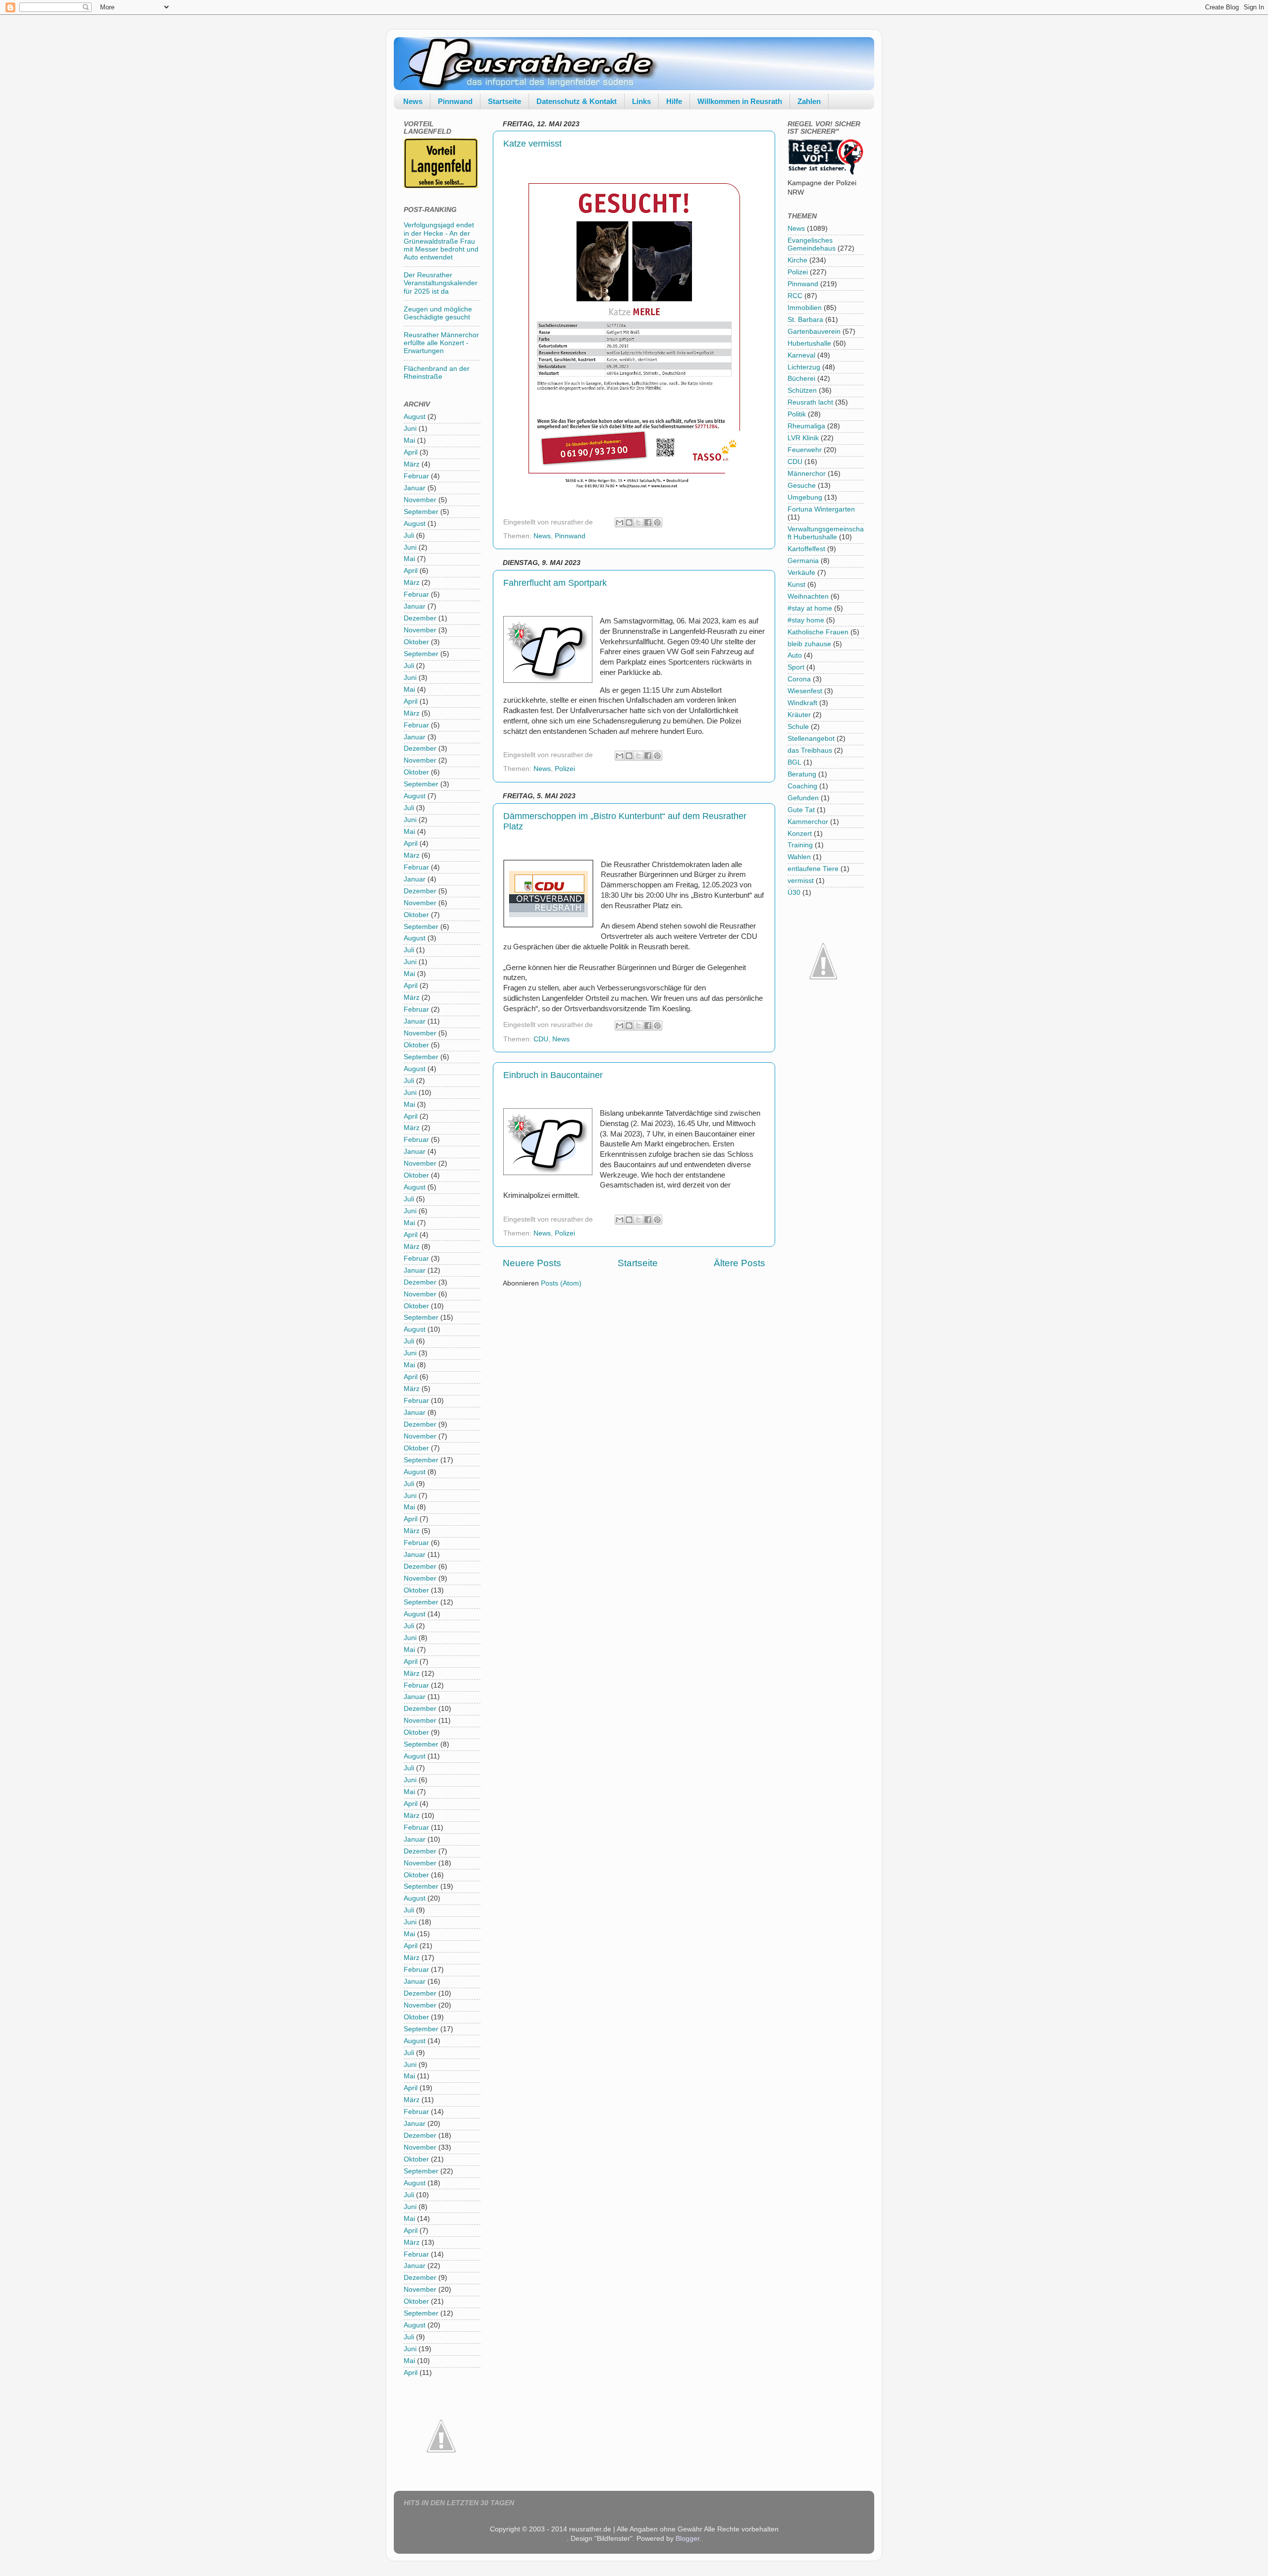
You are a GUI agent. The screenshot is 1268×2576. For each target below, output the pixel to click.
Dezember (420, 618)
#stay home (806, 620)
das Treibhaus (810, 750)
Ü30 (794, 893)
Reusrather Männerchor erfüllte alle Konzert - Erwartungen (441, 343)
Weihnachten (808, 596)
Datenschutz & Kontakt (577, 101)
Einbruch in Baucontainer (553, 1075)
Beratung (802, 774)
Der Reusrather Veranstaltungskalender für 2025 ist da (441, 283)
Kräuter (799, 715)
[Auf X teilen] (638, 522)
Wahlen (799, 857)
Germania (803, 561)
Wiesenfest (805, 691)
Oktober (416, 642)
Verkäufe (801, 573)
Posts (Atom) (561, 1283)
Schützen (802, 390)
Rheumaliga (806, 426)
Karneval (801, 355)
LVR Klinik (803, 438)
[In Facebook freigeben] (648, 522)
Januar (415, 488)
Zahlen (809, 101)
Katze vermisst (532, 144)
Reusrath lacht (810, 402)
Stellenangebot (811, 739)
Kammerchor (808, 822)
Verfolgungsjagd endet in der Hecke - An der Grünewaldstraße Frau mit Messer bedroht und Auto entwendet (441, 241)
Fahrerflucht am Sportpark (555, 583)
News (413, 101)
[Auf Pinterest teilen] (657, 522)
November (420, 500)
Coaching (802, 786)
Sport (796, 667)
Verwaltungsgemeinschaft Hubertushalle (826, 533)
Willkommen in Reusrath (740, 101)
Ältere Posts (740, 1263)
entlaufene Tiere (813, 869)
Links (641, 101)
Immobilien (805, 308)
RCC (795, 296)
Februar (416, 476)
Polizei (565, 769)
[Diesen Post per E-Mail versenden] (620, 522)
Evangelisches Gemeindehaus (812, 244)
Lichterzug (804, 367)
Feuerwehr (805, 450)
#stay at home (810, 608)
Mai (409, 440)
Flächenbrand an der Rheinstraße (437, 373)
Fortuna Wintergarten (821, 509)
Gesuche (802, 486)
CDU (541, 1039)
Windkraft (802, 703)
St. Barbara (805, 320)
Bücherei (801, 379)
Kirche (797, 260)
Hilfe (674, 101)
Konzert (800, 834)
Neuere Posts (532, 1263)
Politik (797, 414)
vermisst (801, 881)
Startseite (504, 101)
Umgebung (805, 497)
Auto (795, 655)
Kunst (796, 585)
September (421, 512)
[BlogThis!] (629, 522)
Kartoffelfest (806, 549)
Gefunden (803, 798)
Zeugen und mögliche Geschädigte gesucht (438, 313)
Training (800, 845)
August (415, 417)
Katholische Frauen (818, 632)
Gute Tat (801, 810)
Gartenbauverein (814, 332)
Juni (410, 429)
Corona (799, 679)
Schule (798, 727)
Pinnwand (455, 101)
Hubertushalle (809, 343)
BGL (794, 762)
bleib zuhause (809, 644)
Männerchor (807, 474)
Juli (409, 536)
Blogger (687, 2539)
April (411, 452)
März (412, 464)
